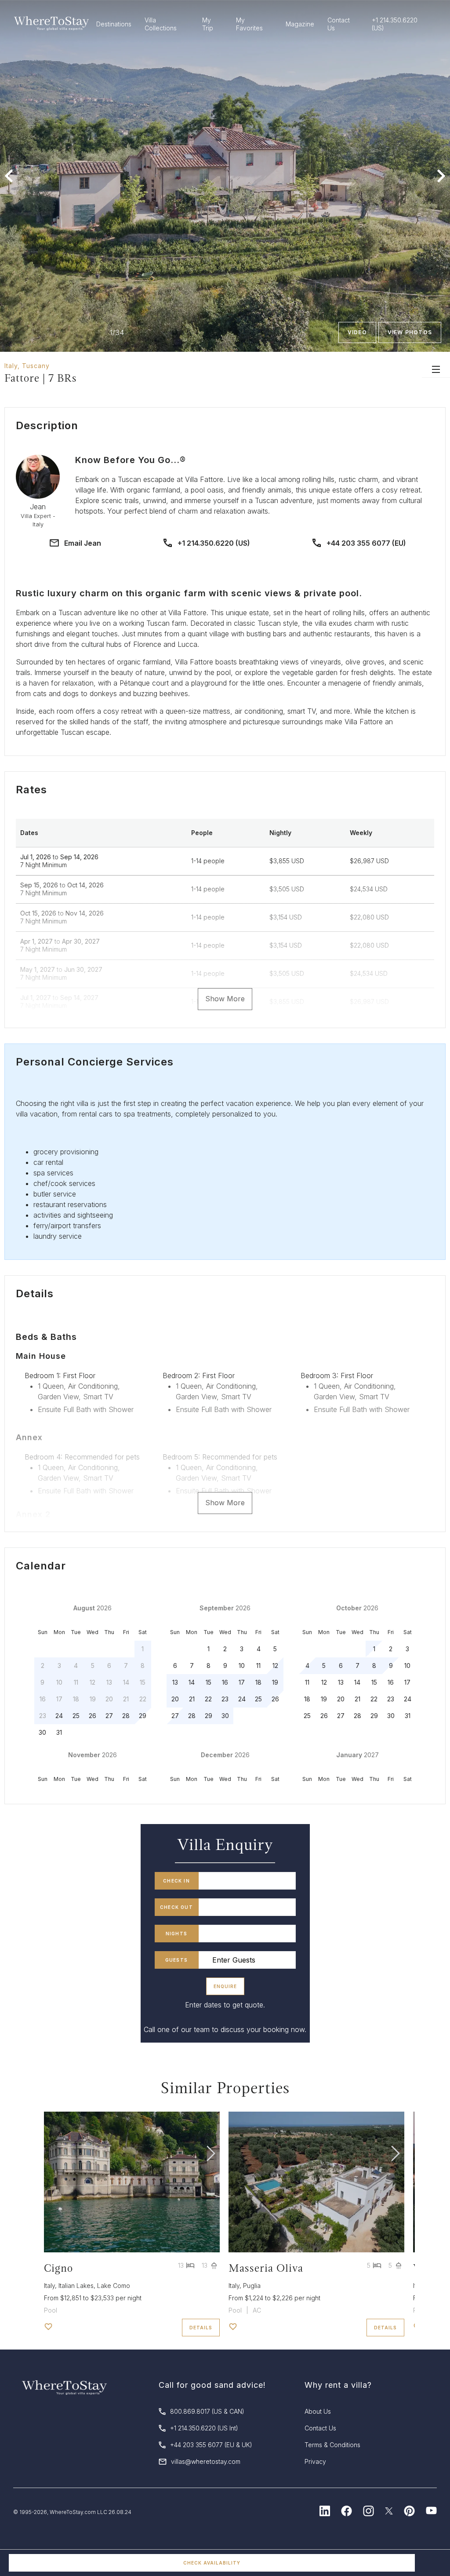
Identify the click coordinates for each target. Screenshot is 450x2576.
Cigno (58, 2268)
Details (201, 2328)
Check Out (176, 1907)
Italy (11, 366)
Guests (176, 1960)
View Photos (410, 332)
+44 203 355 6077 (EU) (366, 543)
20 (175, 1699)
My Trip (208, 24)
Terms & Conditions (332, 2445)
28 (126, 1716)
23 (225, 1699)
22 (208, 1699)
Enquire (225, 1986)
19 (275, 1682)
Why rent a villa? (338, 2385)
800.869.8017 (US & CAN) (207, 2411)
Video (357, 332)
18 (258, 1682)
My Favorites (249, 24)
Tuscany (36, 366)
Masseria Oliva (266, 2268)
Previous (9, 176)
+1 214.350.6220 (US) (214, 543)
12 (275, 1666)
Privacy (315, 2461)
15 (209, 1682)
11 (258, 1666)
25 (76, 1716)
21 (192, 1699)
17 (242, 1682)
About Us (318, 2411)
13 (175, 1682)
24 (59, 1716)
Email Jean (83, 543)
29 (143, 1716)
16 (225, 1682)
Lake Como (114, 2286)
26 (93, 1716)
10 (242, 1666)
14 (192, 1682)
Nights (176, 1934)
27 (109, 1716)
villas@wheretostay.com (206, 2461)
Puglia (252, 2286)
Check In (176, 1881)
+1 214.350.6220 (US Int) (204, 2428)
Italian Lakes (76, 2286)
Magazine (300, 24)
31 (59, 1732)
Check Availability (212, 2563)
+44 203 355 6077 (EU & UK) (211, 2445)
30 (42, 1732)
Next (441, 176)
